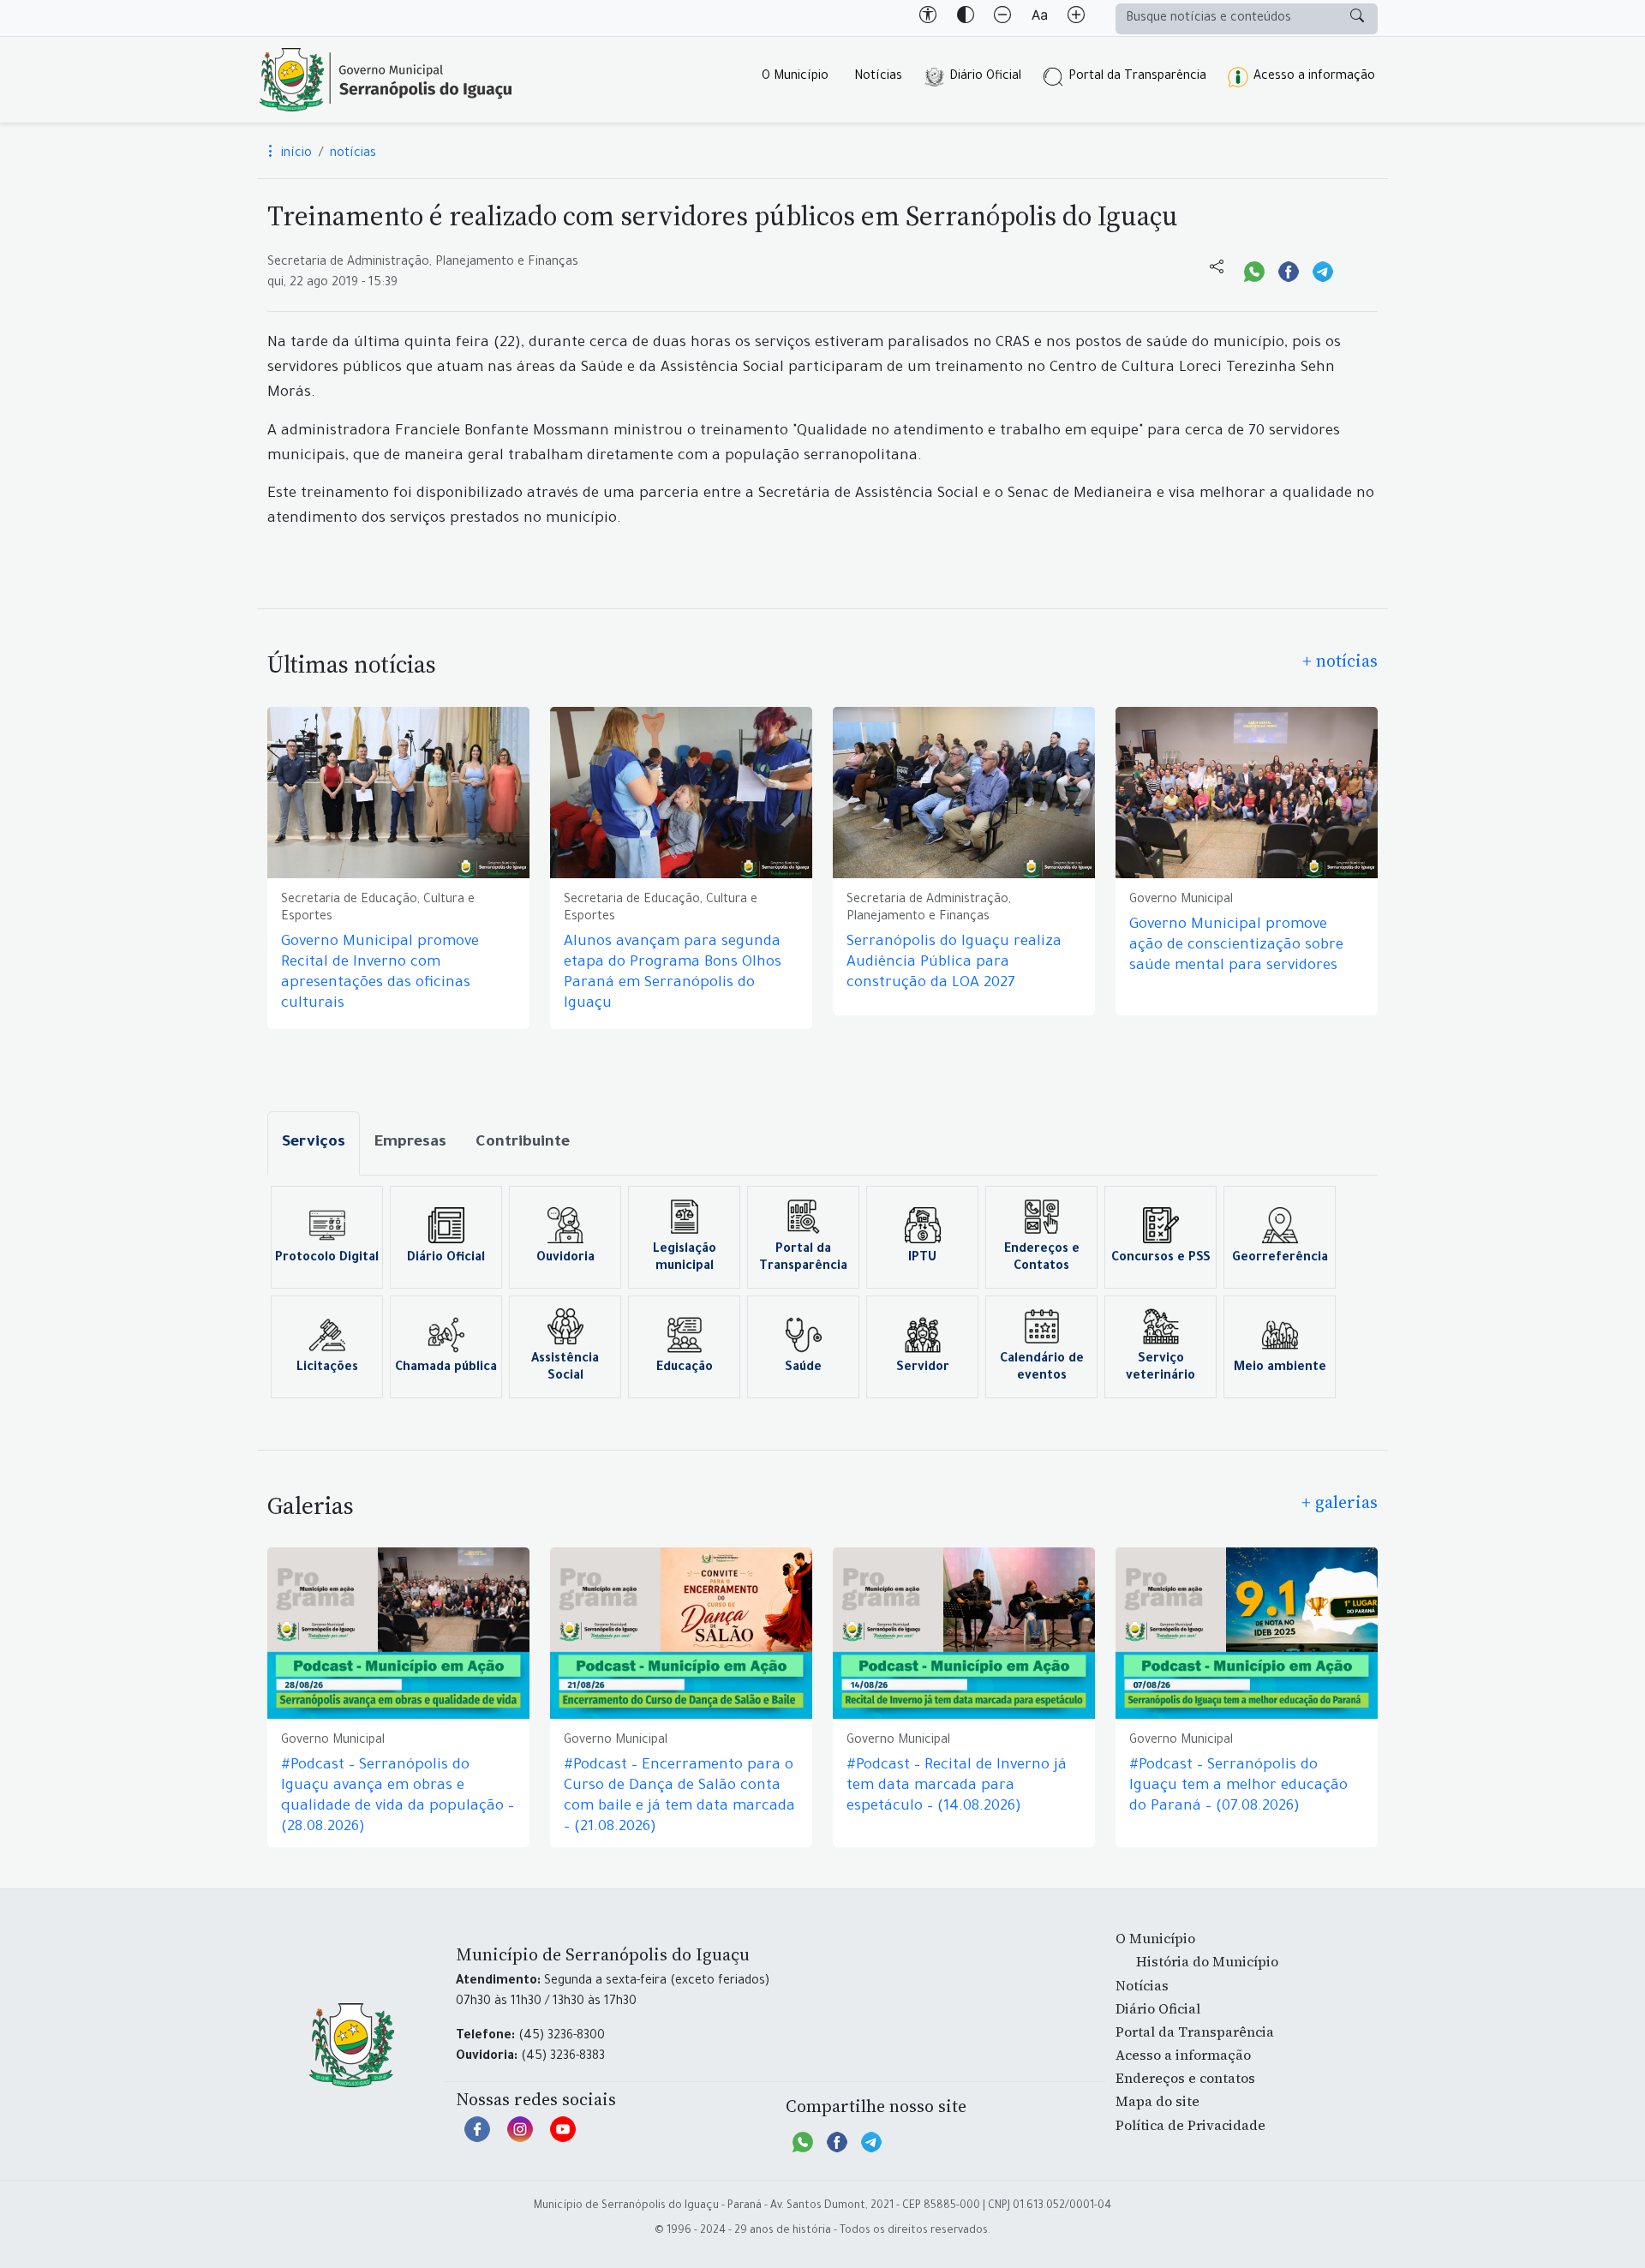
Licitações (327, 1368)
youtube (563, 2138)
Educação (685, 1368)
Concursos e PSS (1161, 1259)
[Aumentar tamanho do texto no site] (1076, 18)
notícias (353, 154)
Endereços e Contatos (1042, 1259)
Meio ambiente (1280, 1368)
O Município (795, 77)
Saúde (803, 1368)
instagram (520, 2138)
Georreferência (1280, 1259)
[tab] (314, 1143)
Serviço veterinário (1160, 1368)
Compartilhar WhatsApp (1254, 270)
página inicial (386, 80)
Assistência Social (565, 1368)
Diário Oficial (985, 77)
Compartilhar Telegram (1323, 270)
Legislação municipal (685, 1259)
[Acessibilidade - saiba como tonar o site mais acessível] (928, 18)
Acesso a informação (1314, 77)
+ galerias (1340, 1502)
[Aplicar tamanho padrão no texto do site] (1039, 18)
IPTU (922, 1259)
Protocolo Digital (327, 1259)
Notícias (878, 77)
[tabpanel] (822, 1292)
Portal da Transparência (1137, 77)
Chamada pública (446, 1368)
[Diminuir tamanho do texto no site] (1002, 18)
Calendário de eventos (1042, 1368)
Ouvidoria (565, 1259)
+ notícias (1340, 661)
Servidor (923, 1368)
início (295, 154)
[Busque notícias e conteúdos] (1357, 19)
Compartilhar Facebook (1289, 270)
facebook (477, 2138)
